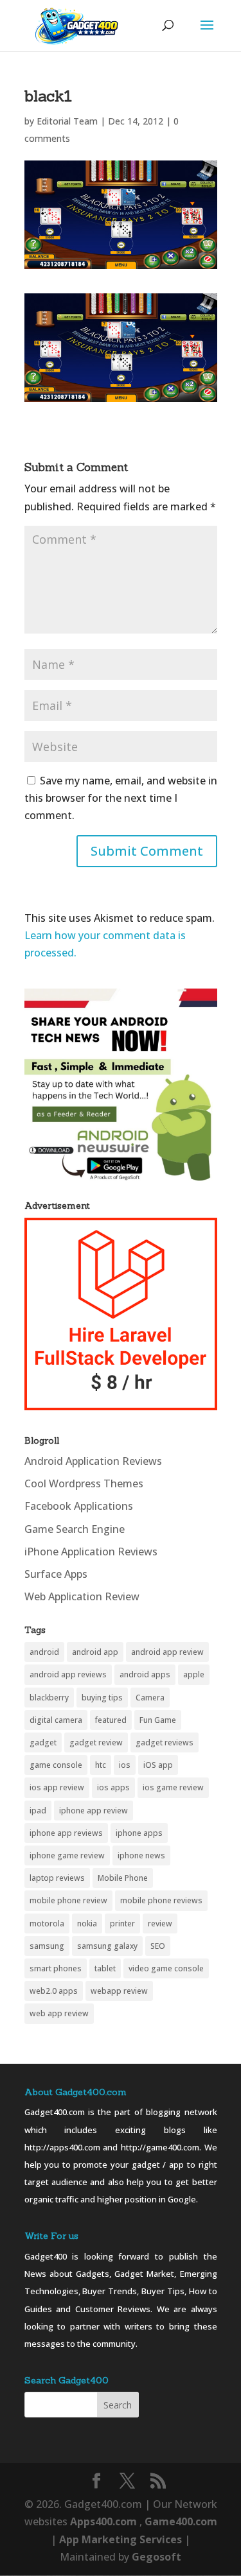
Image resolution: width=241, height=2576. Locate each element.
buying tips (102, 1698)
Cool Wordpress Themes (84, 1483)
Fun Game (158, 1720)
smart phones (56, 1968)
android (44, 1652)
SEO (158, 1946)
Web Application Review (82, 1596)
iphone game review (67, 1855)
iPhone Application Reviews (91, 1552)
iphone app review (94, 1811)
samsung (47, 1946)
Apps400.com (103, 2521)
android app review (167, 1652)
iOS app (158, 1765)
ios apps (113, 1787)
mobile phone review (68, 1900)
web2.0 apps (54, 1991)
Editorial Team (67, 121)
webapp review (119, 1991)
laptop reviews (57, 1878)
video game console (166, 1968)
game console (56, 1765)
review (160, 1923)
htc (101, 1765)
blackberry (49, 1698)
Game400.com (181, 2521)
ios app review (57, 1787)
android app (95, 1652)
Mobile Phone (123, 1878)
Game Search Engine (75, 1529)
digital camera (56, 1720)
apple (194, 1674)
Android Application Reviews (93, 1461)
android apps (145, 1674)
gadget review (96, 1742)
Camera (150, 1698)
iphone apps (139, 1833)
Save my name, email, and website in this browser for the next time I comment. (121, 798)
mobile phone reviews (161, 1900)
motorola (47, 1923)
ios (125, 1765)
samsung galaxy (107, 1946)
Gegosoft (156, 2557)
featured (111, 1720)
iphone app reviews (66, 1833)
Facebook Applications (79, 1506)
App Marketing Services (121, 2539)
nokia (87, 1923)
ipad (38, 1811)
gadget (43, 1742)
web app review (59, 2013)
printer (122, 1923)
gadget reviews (165, 1742)
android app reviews (68, 1674)
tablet (105, 1968)
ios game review (173, 1787)
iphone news (141, 1855)
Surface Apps (56, 1574)
